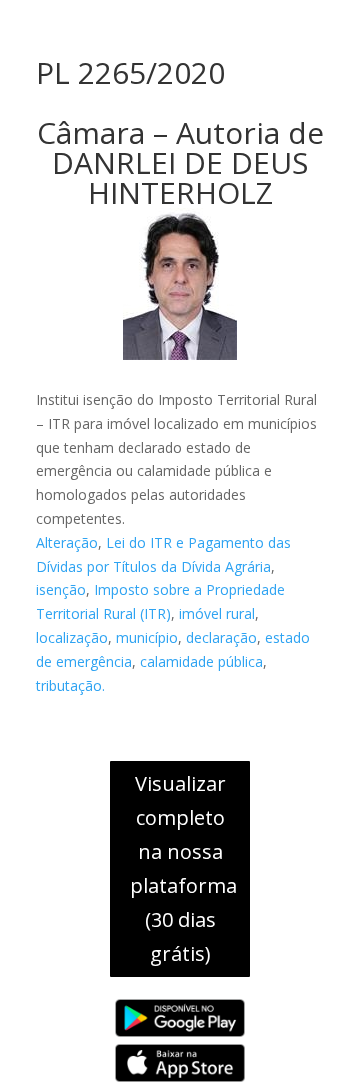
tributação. (70, 685)
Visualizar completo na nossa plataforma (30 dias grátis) (183, 868)
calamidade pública (201, 661)
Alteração (67, 542)
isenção (61, 589)
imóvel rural (217, 613)
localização (72, 637)
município (147, 637)
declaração (221, 637)
